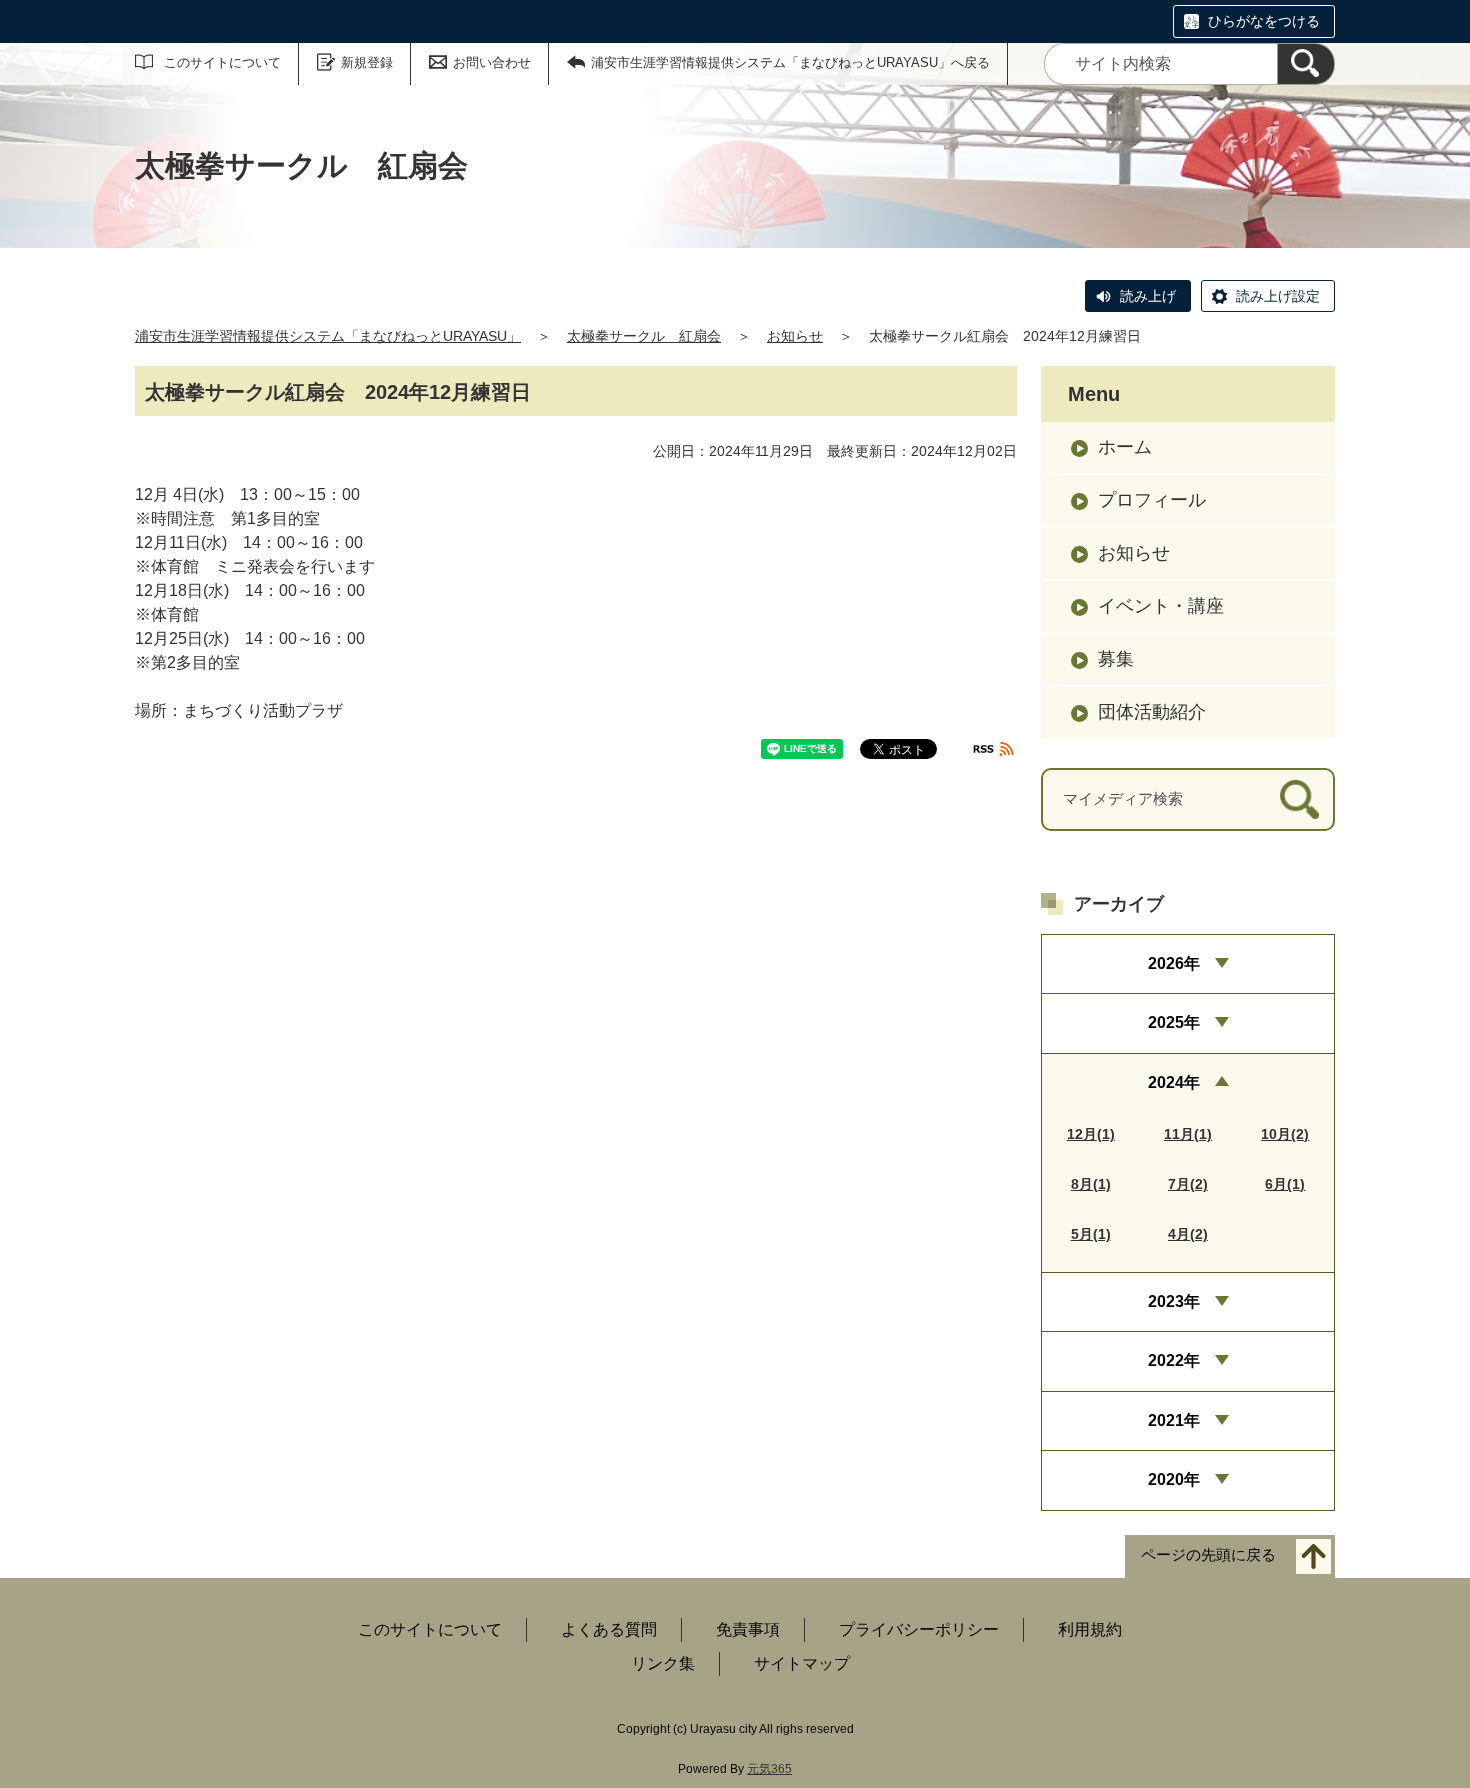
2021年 (1174, 1420)
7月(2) (1188, 1184)
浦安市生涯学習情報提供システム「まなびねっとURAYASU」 (328, 336)
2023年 (1174, 1301)
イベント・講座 (1161, 606)
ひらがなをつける (1264, 21)
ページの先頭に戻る (1208, 1554)
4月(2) (1188, 1234)
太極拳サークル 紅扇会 (644, 336)
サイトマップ (802, 1663)
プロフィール (1152, 500)
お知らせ (795, 336)
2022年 (1174, 1360)
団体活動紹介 (1152, 712)
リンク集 (663, 1663)
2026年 (1174, 963)
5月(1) (1091, 1234)
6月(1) (1285, 1184)
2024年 (1174, 1082)
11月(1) (1188, 1134)
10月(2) (1285, 1134)
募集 (1116, 659)
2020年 (1174, 1479)
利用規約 (1090, 1629)
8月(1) (1091, 1184)
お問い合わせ (492, 62)
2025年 (1174, 1022)
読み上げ (1148, 296)
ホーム (1125, 447)
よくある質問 (609, 1629)
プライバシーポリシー (919, 1629)
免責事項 (748, 1629)
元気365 (769, 1769)
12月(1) (1091, 1134)
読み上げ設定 (1278, 296)
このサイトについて (222, 62)
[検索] (1306, 64)
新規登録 (367, 62)
